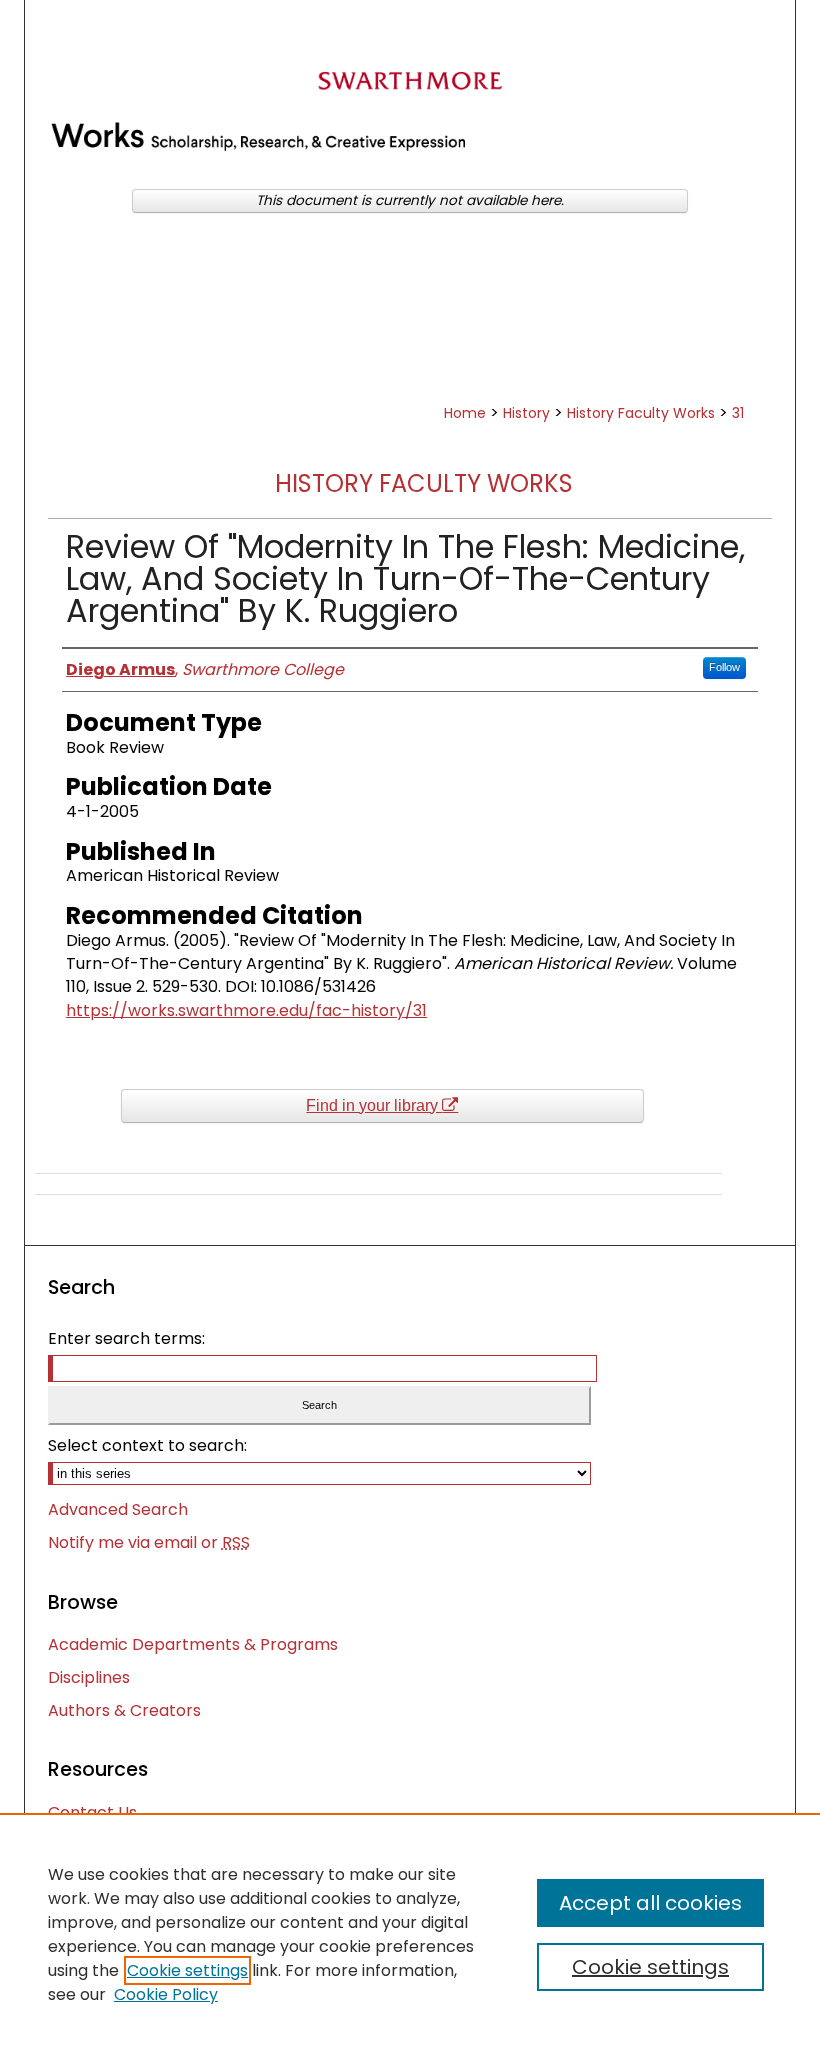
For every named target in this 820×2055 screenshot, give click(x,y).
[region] (410, 1934)
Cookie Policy (166, 1994)
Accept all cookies (650, 1903)
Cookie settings (187, 1970)
